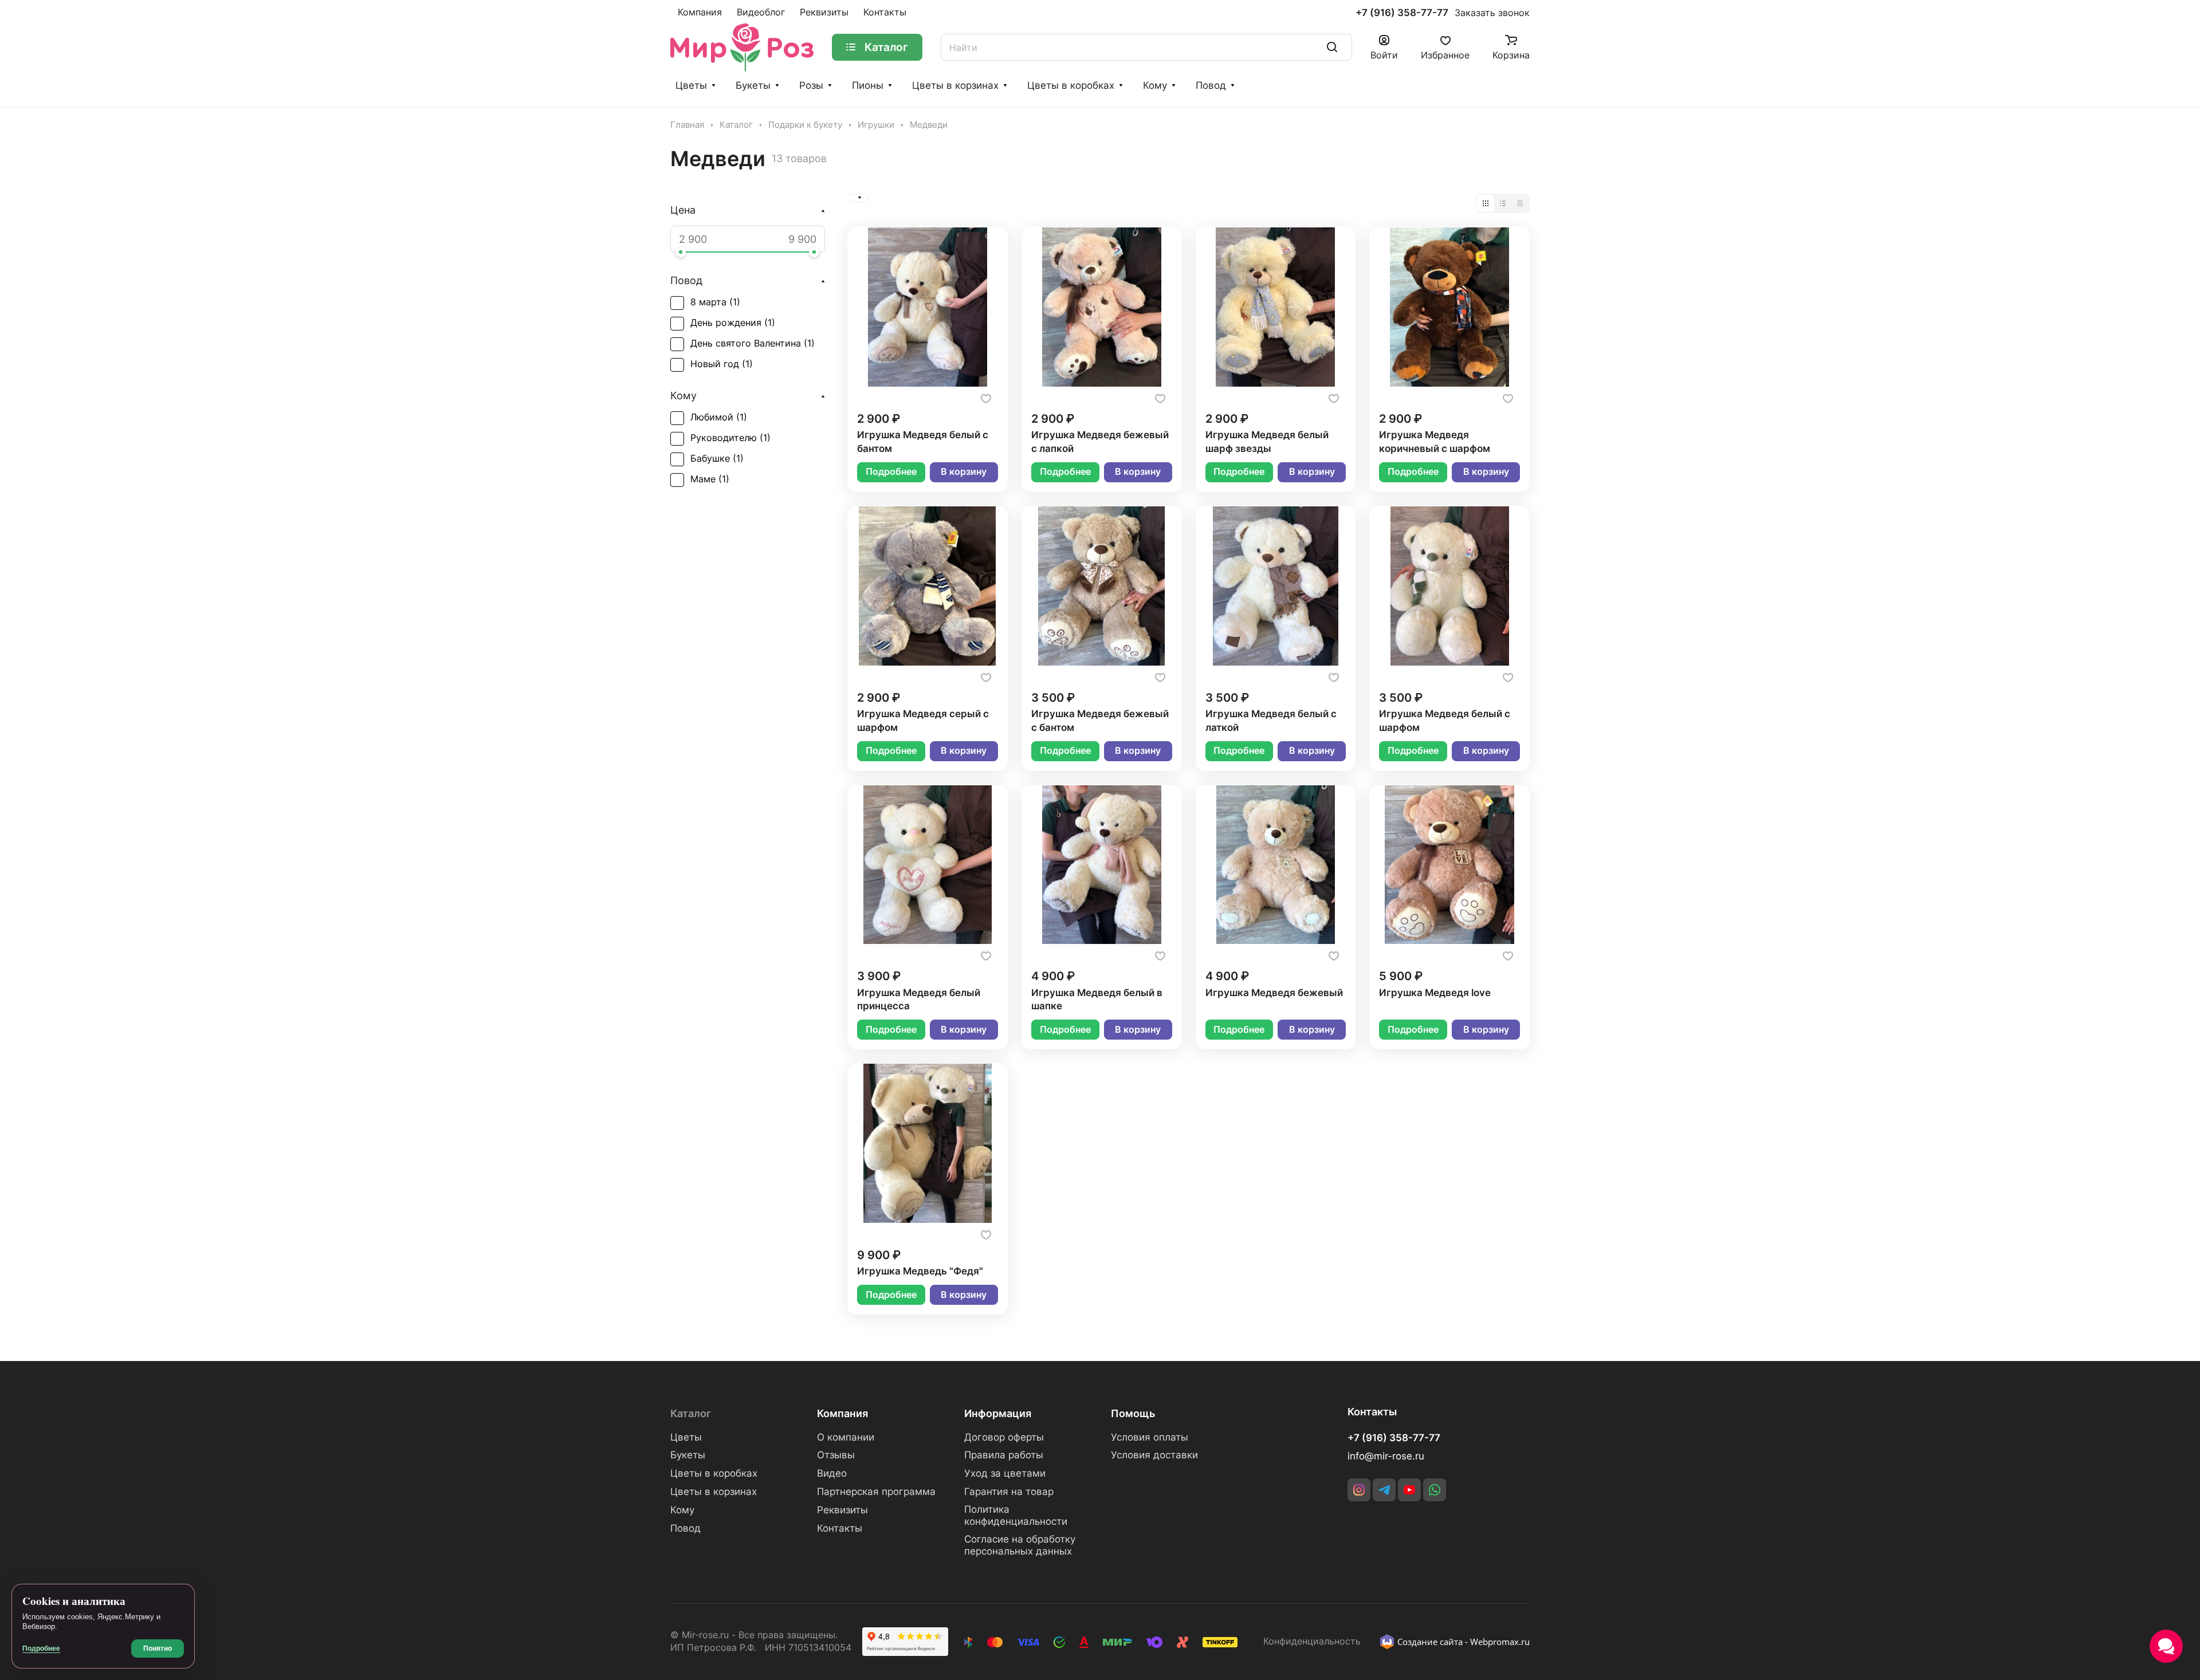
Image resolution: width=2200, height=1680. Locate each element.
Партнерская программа (876, 1492)
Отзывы (836, 1455)
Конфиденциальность (1312, 1641)
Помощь (1133, 1413)
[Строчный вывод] (1503, 203)
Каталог (691, 1413)
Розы (811, 85)
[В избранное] (986, 399)
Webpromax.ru (1500, 1642)
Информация (998, 1413)
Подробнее (891, 472)
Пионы (868, 85)
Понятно (158, 1648)
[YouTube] (1409, 1490)
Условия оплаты (1150, 1437)
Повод (1211, 85)
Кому (1155, 85)
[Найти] (1332, 47)
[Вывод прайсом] (1520, 203)
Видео (832, 1473)
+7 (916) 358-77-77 (1402, 13)
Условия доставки (1154, 1455)
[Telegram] (1384, 1490)
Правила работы (1004, 1455)
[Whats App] (1435, 1490)
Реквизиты (842, 1510)
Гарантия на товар (1009, 1492)
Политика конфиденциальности (1016, 1515)
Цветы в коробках (1071, 85)
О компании (846, 1437)
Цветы (691, 85)
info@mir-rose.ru (1386, 1456)
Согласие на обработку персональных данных (1020, 1545)
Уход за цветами (1005, 1473)
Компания (842, 1413)
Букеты (753, 85)
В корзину (964, 472)
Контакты (840, 1528)
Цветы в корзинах (955, 85)
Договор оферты (1004, 1437)
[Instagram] (1359, 1490)
